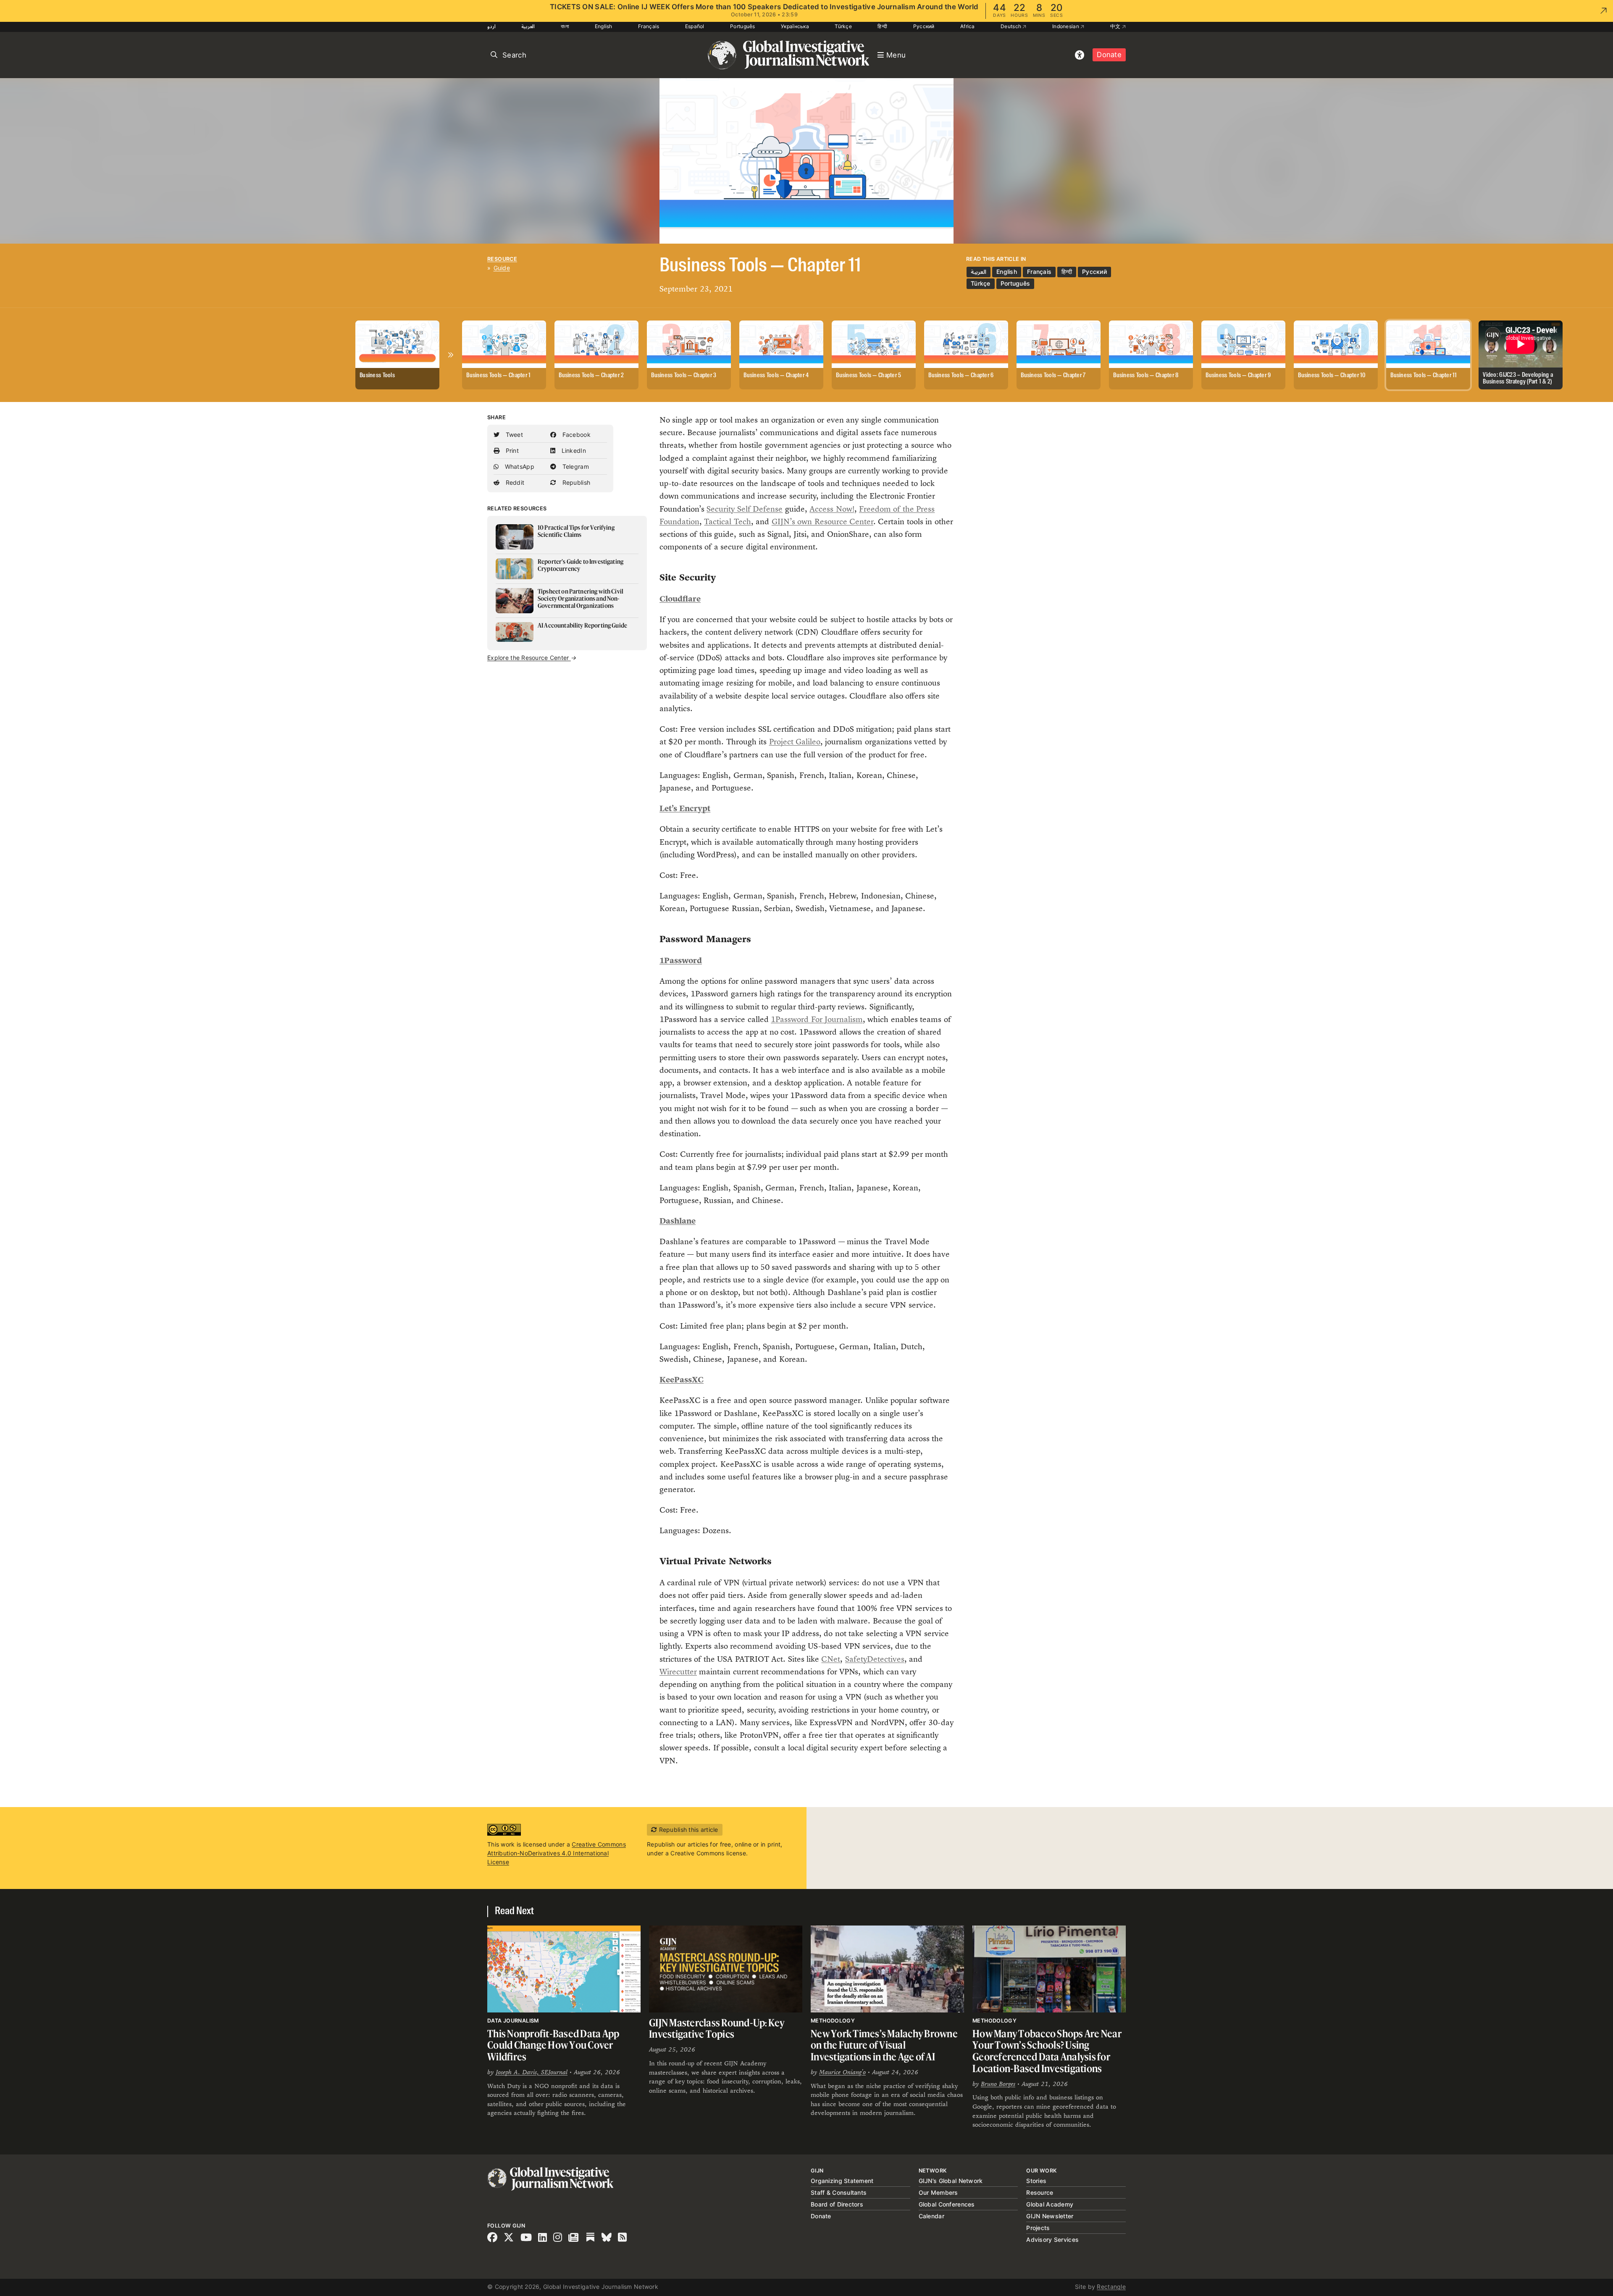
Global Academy (1050, 2204)
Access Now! (832, 509)
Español (695, 26)
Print (511, 451)
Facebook (575, 435)
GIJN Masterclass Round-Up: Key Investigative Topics (717, 2029)
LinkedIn (573, 451)
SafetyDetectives (875, 1659)
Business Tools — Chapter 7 (1053, 376)
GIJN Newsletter (1050, 2216)
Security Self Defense (745, 509)
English (604, 26)
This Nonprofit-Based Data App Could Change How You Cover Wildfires (553, 2045)
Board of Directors (837, 2204)
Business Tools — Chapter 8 (1146, 376)
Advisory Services (1052, 2240)
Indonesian (1066, 26)
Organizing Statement (842, 2181)
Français (649, 26)
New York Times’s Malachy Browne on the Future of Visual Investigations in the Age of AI (884, 2045)
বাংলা (565, 26)
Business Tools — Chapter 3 (684, 376)
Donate (1109, 55)
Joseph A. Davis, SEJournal (532, 2072)
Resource (502, 259)
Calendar (931, 2216)
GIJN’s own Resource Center (822, 521)
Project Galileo (795, 742)
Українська (795, 26)
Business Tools (377, 376)
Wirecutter (678, 1672)
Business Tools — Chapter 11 (1423, 376)
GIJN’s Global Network (951, 2181)
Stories (1036, 2181)
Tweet (513, 435)
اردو (491, 26)
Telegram (575, 466)
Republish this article (687, 1830)
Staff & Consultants (839, 2192)
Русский (924, 26)
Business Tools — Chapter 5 (868, 376)
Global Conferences (947, 2204)
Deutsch (1011, 26)
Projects (1038, 2228)
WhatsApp (519, 466)
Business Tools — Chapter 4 (776, 376)
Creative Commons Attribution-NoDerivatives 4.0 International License (557, 1853)
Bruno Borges (998, 2084)
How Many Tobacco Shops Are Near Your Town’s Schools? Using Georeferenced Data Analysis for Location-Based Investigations (1047, 2051)
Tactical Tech (727, 521)
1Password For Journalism (817, 1019)
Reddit (514, 482)
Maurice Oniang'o (842, 2072)
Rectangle (1111, 2287)
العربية (528, 26)
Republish (575, 482)
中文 (1116, 26)
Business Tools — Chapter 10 (1332, 376)
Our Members (938, 2192)
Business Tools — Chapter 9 (1238, 376)
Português (743, 26)
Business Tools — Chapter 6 (961, 376)
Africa (968, 26)
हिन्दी (882, 26)
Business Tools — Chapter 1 (498, 376)
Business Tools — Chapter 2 (591, 376)
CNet (831, 1659)
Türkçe (843, 26)
